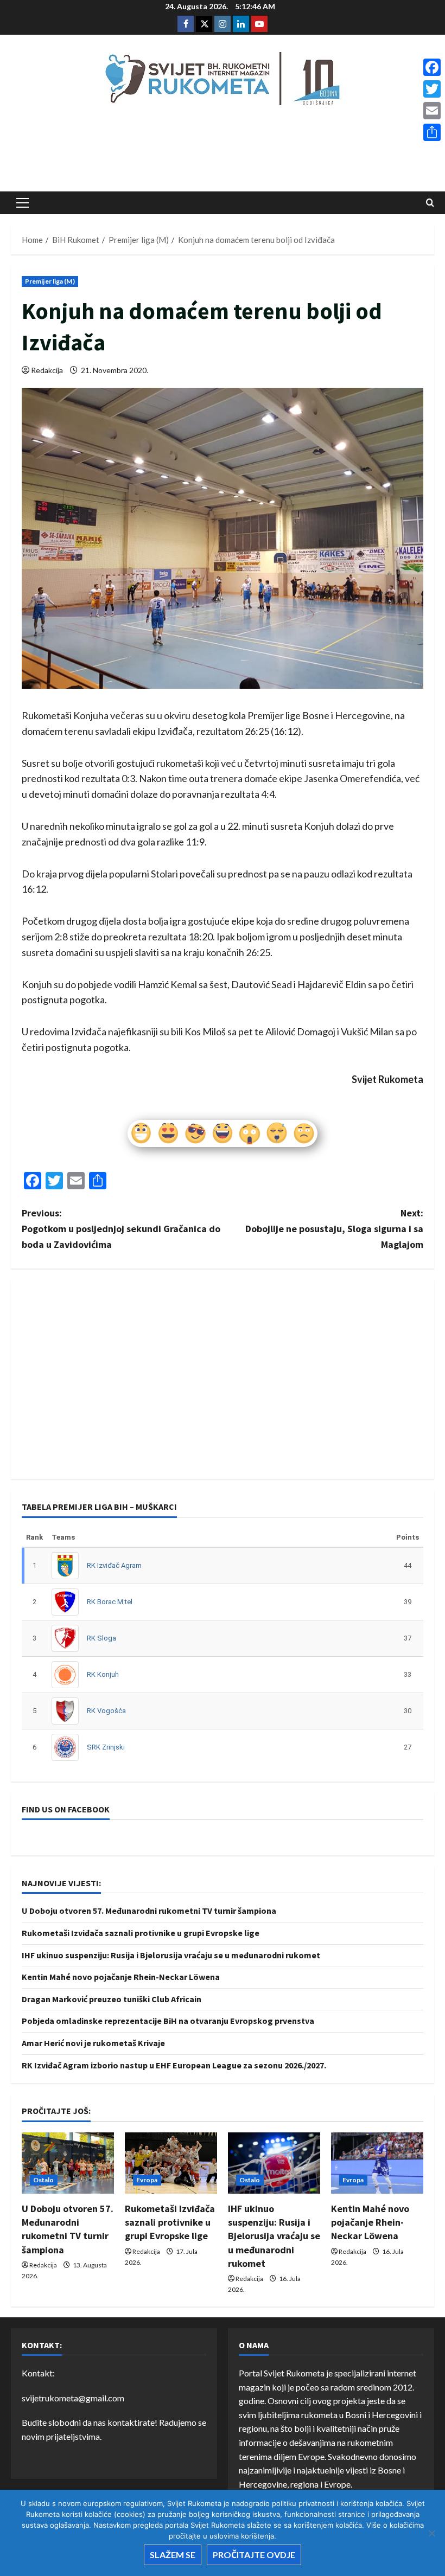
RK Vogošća (106, 1711)
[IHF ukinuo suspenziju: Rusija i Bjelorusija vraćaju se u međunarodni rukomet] (274, 2163)
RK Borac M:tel (110, 1602)
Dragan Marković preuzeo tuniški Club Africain (112, 1999)
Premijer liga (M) (50, 281)
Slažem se (173, 2555)
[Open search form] (430, 203)
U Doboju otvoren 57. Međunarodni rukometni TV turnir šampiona (149, 1911)
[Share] (432, 132)
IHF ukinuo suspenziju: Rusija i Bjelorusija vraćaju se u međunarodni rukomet (171, 1955)
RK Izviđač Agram (114, 1565)
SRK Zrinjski (106, 1747)
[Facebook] (432, 67)
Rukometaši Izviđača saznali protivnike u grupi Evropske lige (141, 1933)
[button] (23, 203)
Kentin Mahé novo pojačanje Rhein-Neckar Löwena (121, 1977)
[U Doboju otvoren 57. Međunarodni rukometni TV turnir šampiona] (68, 2163)
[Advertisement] (223, 152)
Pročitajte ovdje (254, 2555)
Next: (334, 1229)
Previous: (121, 1229)
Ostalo (44, 2180)
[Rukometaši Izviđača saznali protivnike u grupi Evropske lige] (171, 2163)
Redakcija (47, 370)
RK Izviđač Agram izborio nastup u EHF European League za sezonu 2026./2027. (174, 2065)
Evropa (147, 2180)
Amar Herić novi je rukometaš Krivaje (93, 2043)
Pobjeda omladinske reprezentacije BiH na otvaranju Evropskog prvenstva (168, 2021)
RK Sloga (101, 1638)
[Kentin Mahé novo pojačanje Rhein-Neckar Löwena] (377, 2163)
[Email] (432, 111)
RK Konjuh (103, 1674)
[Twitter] (432, 89)
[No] (431, 2533)
